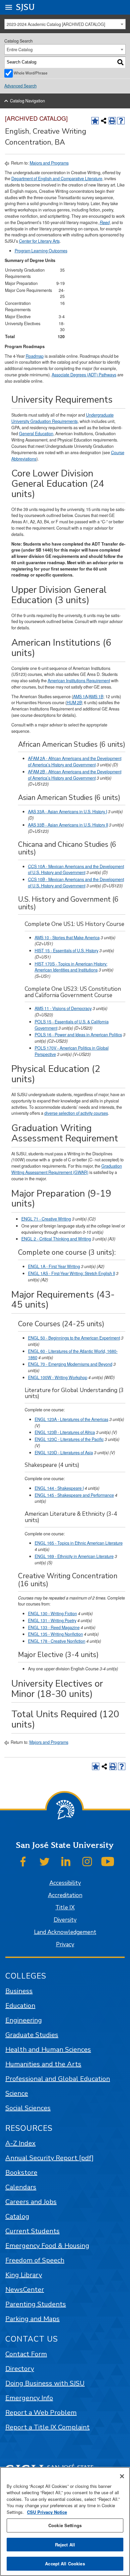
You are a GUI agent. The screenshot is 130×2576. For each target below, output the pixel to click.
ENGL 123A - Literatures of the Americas (71, 1419)
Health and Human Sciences (48, 2050)
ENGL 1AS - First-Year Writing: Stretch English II (71, 1273)
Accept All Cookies (65, 2564)
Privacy (65, 1944)
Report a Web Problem (41, 2413)
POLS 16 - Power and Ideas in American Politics (78, 1035)
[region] (65, 2521)
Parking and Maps (32, 2319)
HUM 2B (74, 703)
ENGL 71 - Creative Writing (46, 1219)
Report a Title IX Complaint (47, 2427)
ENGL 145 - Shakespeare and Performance (74, 1495)
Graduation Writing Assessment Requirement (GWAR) (67, 1169)
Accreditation (65, 1895)
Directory (20, 2369)
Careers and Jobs (31, 2202)
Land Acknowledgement (65, 1932)
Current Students (32, 2231)
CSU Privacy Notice (47, 2512)
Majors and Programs (49, 163)
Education (20, 2006)
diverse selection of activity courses (76, 1113)
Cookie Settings (65, 2525)
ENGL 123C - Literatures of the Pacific (69, 1439)
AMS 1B (96, 697)
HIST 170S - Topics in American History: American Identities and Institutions (71, 967)
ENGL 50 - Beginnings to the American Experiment (74, 1338)
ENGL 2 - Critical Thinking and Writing (56, 1239)
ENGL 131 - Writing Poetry (52, 1620)
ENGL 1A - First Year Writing (54, 1266)
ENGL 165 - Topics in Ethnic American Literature (79, 1543)
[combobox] (65, 24)
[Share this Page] (104, 121)
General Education (36, 434)
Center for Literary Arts (39, 241)
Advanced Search (20, 86)
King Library (24, 2275)
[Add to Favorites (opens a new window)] (95, 121)
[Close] (122, 2476)
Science (17, 2093)
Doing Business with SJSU (45, 2383)
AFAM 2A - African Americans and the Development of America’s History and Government (75, 762)
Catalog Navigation (27, 101)
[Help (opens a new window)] (121, 121)
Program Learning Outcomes (41, 251)
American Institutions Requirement (79, 681)
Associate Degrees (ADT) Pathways (84, 375)
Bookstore (21, 2173)
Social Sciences (28, 2108)
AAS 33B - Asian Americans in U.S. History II (68, 825)
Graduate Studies (32, 2035)
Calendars (21, 2187)
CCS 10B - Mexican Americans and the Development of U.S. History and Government (76, 883)
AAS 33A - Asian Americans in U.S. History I (67, 812)
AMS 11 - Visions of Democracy (63, 1008)
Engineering (24, 2020)
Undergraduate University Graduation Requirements (62, 418)
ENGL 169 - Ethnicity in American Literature (74, 1556)
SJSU (25, 7)
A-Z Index (20, 2143)
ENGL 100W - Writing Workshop (58, 1377)
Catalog (17, 2216)
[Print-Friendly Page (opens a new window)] (112, 121)
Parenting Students (36, 2304)
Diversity (65, 1920)
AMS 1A (80, 697)
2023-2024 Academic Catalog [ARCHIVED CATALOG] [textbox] (56, 24)
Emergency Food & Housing (47, 2246)
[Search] (120, 62)
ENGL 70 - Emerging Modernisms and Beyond (70, 1364)
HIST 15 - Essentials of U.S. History (66, 951)
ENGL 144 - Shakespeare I (59, 1488)
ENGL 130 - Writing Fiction (52, 1613)
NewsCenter (25, 2290)
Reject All (65, 2545)
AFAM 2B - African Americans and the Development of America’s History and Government (75, 775)
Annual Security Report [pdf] (49, 2158)
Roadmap (35, 356)
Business (19, 1991)
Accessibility (65, 1883)
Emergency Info (29, 2398)
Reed (105, 222)
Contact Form (26, 2354)
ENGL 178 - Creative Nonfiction (57, 1641)
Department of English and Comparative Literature (57, 179)
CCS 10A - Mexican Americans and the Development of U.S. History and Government (76, 870)
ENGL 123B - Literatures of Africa (65, 1432)
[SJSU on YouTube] (108, 1862)
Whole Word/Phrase (30, 73)
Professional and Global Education (58, 2079)
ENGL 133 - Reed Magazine (54, 1627)
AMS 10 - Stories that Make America (67, 938)
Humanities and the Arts (43, 2064)
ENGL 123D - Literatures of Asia (64, 1453)
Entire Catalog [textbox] (20, 50)
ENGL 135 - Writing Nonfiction (55, 1634)
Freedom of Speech (35, 2260)
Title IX (65, 1908)
